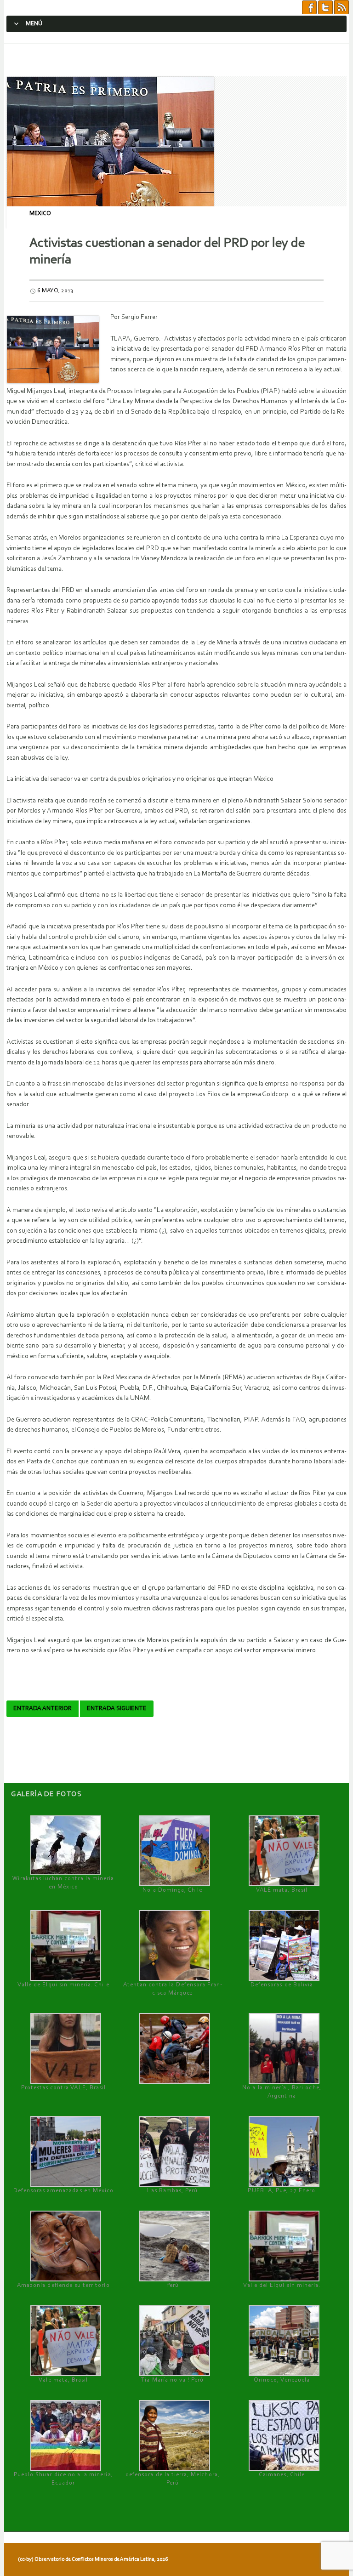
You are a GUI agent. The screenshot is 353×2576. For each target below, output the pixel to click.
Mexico (40, 213)
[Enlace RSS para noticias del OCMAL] (342, 8)
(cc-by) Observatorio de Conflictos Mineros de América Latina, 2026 (93, 2559)
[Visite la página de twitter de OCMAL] (325, 8)
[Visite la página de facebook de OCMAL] (309, 8)
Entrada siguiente (117, 1709)
